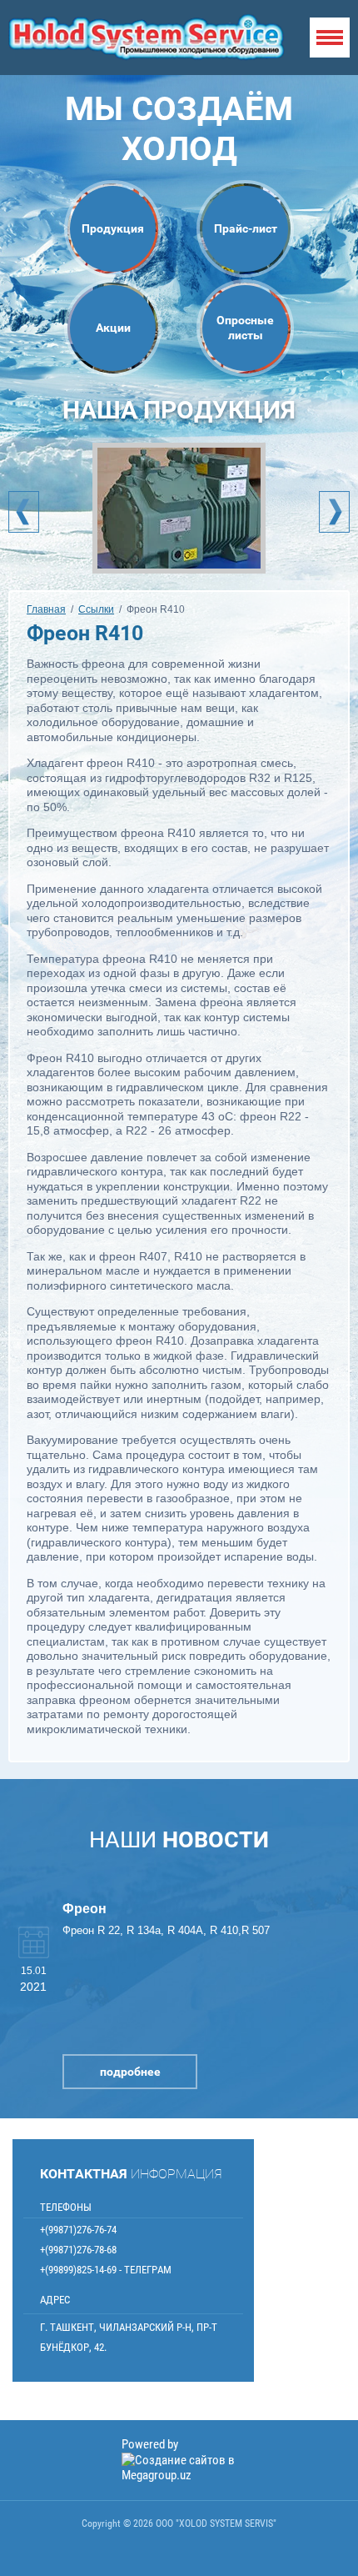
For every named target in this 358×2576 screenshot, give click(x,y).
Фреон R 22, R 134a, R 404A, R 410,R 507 (166, 1930)
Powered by (150, 2444)
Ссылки (96, 609)
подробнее (130, 2072)
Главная (46, 609)
